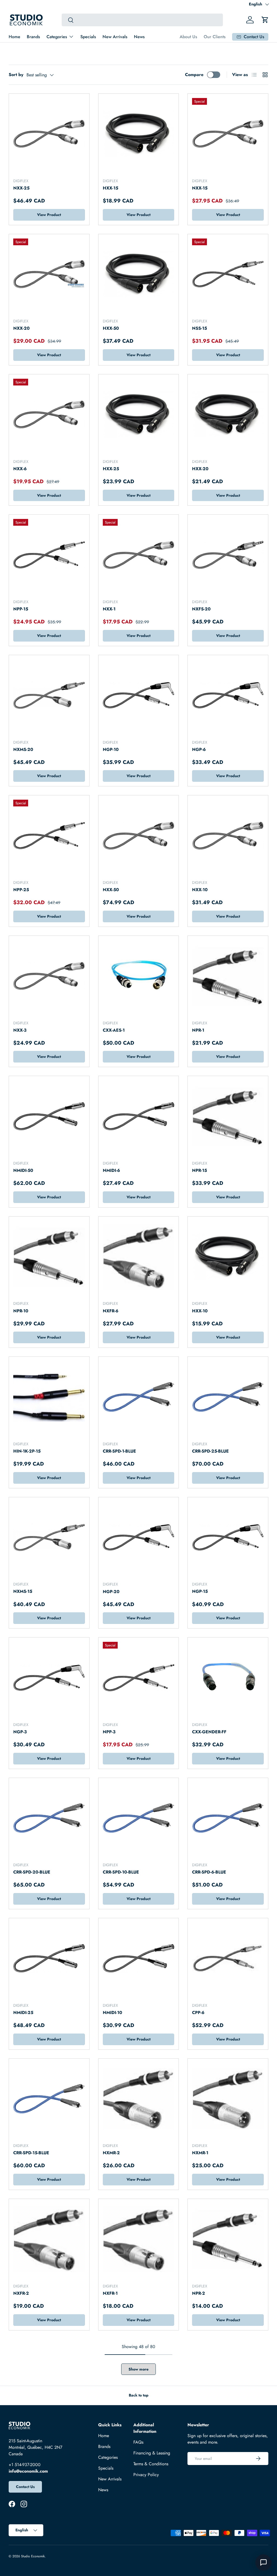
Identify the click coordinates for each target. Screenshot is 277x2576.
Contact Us (25, 2487)
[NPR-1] (228, 976)
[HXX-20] (228, 415)
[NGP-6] (228, 695)
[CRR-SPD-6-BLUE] (228, 1818)
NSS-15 (199, 328)
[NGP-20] (139, 1537)
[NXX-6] (49, 415)
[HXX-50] (139, 274)
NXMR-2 (111, 2153)
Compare (194, 75)
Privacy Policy (146, 2475)
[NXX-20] (49, 274)
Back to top (139, 2395)
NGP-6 (199, 749)
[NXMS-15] (49, 1537)
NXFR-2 (21, 2293)
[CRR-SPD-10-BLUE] (139, 1818)
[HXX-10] (228, 1257)
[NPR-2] (228, 2239)
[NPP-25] (49, 836)
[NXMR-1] (228, 2099)
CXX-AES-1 (114, 1030)
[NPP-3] (139, 1678)
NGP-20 (111, 1592)
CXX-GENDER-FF (209, 1732)
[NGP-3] (49, 1678)
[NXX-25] (49, 134)
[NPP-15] (49, 555)
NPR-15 (199, 1170)
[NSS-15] (228, 274)
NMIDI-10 (113, 2013)
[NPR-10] (49, 1257)
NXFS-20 (201, 609)
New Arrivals (115, 37)
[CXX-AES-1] (139, 976)
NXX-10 (200, 890)
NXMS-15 (23, 1591)
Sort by (16, 75)
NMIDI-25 (23, 2013)
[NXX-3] (49, 976)
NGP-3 (20, 1732)
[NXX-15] (228, 134)
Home (14, 37)
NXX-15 (200, 188)
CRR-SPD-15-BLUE (31, 2153)
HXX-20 (200, 469)
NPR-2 (199, 2293)
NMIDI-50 (23, 1170)
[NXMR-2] (139, 2099)
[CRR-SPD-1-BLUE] (139, 1397)
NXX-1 (109, 609)
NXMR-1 (200, 2153)
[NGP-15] (228, 1537)
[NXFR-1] (139, 2239)
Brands (33, 37)
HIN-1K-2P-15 (27, 1451)
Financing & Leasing (152, 2453)
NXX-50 (111, 890)
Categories (108, 2457)
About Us (188, 37)
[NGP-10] (139, 695)
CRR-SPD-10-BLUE (121, 1872)
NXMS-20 (23, 749)
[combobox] (142, 20)
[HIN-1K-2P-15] (49, 1397)
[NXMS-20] (49, 695)
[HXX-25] (139, 415)
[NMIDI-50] (49, 1116)
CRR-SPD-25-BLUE (210, 1451)
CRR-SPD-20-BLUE (32, 1872)
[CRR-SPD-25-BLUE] (228, 1397)
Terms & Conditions (151, 2464)
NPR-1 (198, 1030)
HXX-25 (111, 469)
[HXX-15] (139, 134)
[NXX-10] (228, 836)
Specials (88, 37)
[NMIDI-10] (139, 1958)
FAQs (138, 2442)
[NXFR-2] (49, 2239)
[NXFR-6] (139, 1257)
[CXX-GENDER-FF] (228, 1678)
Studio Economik (33, 2556)
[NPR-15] (228, 1116)
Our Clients (215, 37)
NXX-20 (22, 328)
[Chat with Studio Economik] (263, 2562)
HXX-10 (200, 1311)
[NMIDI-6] (139, 1116)
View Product (49, 215)
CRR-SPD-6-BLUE (209, 1872)
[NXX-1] (139, 555)
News (139, 37)
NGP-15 (200, 1591)
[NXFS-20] (228, 555)
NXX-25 (21, 188)
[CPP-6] (228, 1958)
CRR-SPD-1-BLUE (119, 1451)
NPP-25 (21, 890)
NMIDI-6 (111, 1170)
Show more (138, 2369)
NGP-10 (111, 749)
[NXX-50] (139, 836)
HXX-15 (111, 188)
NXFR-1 (110, 2293)
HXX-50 (111, 328)
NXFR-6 (111, 1311)
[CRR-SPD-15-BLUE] (49, 2099)
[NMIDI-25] (49, 1958)
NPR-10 (21, 1311)
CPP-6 (198, 2013)
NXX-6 (20, 469)
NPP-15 (21, 609)
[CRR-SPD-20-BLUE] (49, 1818)
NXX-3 (20, 1030)
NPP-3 (109, 1732)
